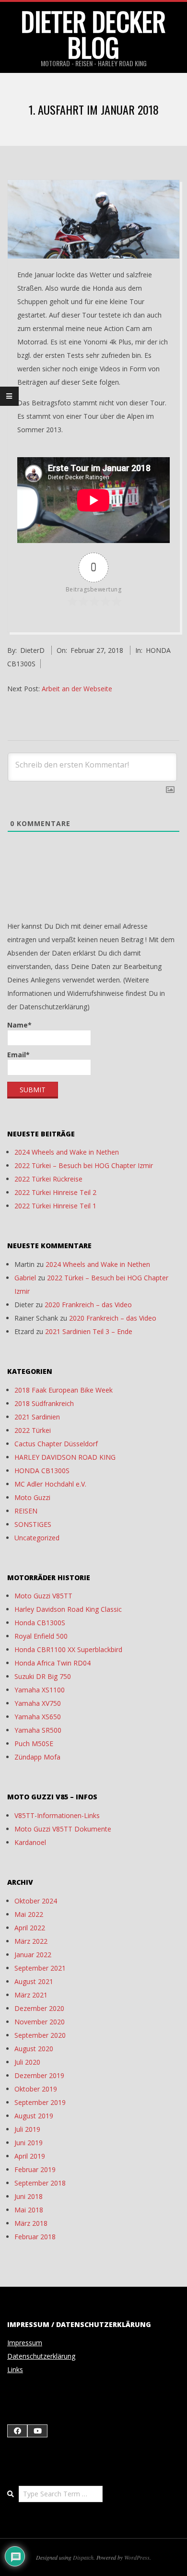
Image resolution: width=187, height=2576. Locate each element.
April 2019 (30, 2156)
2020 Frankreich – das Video (88, 1305)
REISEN (26, 1511)
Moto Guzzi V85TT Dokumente (63, 1829)
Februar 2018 (35, 2237)
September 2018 (40, 2183)
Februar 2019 (35, 2169)
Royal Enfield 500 (41, 1636)
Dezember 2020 (39, 2008)
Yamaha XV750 (38, 1703)
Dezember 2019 (39, 2075)
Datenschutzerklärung (41, 2356)
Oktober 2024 (36, 1901)
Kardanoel (30, 1842)
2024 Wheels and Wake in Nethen (67, 1152)
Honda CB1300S (40, 1623)
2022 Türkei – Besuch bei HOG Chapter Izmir (84, 1165)
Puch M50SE (34, 1743)
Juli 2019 (27, 2129)
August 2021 (34, 1981)
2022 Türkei (33, 1430)
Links (15, 2369)
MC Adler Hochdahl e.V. (50, 1484)
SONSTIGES (33, 1524)
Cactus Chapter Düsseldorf (56, 1444)
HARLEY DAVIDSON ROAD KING (65, 1457)
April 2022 (30, 1928)
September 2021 (40, 1968)
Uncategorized (37, 1538)
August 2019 (34, 2116)
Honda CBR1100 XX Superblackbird (68, 1649)
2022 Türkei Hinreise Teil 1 (55, 1206)
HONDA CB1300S (42, 1471)
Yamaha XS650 (38, 1717)
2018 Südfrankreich (44, 1403)
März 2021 (31, 1995)
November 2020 (40, 2022)
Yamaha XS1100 (40, 1690)
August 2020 (34, 2049)
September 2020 (40, 2035)
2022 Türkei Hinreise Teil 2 (55, 1192)
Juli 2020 (27, 2062)
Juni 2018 (29, 2196)
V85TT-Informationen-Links (57, 1815)
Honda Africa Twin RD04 (53, 1663)
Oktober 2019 (36, 2089)
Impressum (25, 2343)
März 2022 (31, 1941)
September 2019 (40, 2102)
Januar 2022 (33, 1955)
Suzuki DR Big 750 (43, 1676)
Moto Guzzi (32, 1497)
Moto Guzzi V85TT (43, 1596)
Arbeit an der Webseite (77, 689)
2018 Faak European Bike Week (64, 1390)
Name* (19, 1025)
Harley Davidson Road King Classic (68, 1609)
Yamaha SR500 (38, 1730)
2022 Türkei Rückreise (48, 1179)
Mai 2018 (29, 2210)
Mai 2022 (29, 1914)
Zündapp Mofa (37, 1757)
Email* (18, 1055)
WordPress (137, 2557)
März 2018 (31, 2223)
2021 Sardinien (37, 1417)
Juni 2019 (29, 2143)
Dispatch (83, 2557)
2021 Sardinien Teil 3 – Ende (89, 1331)
